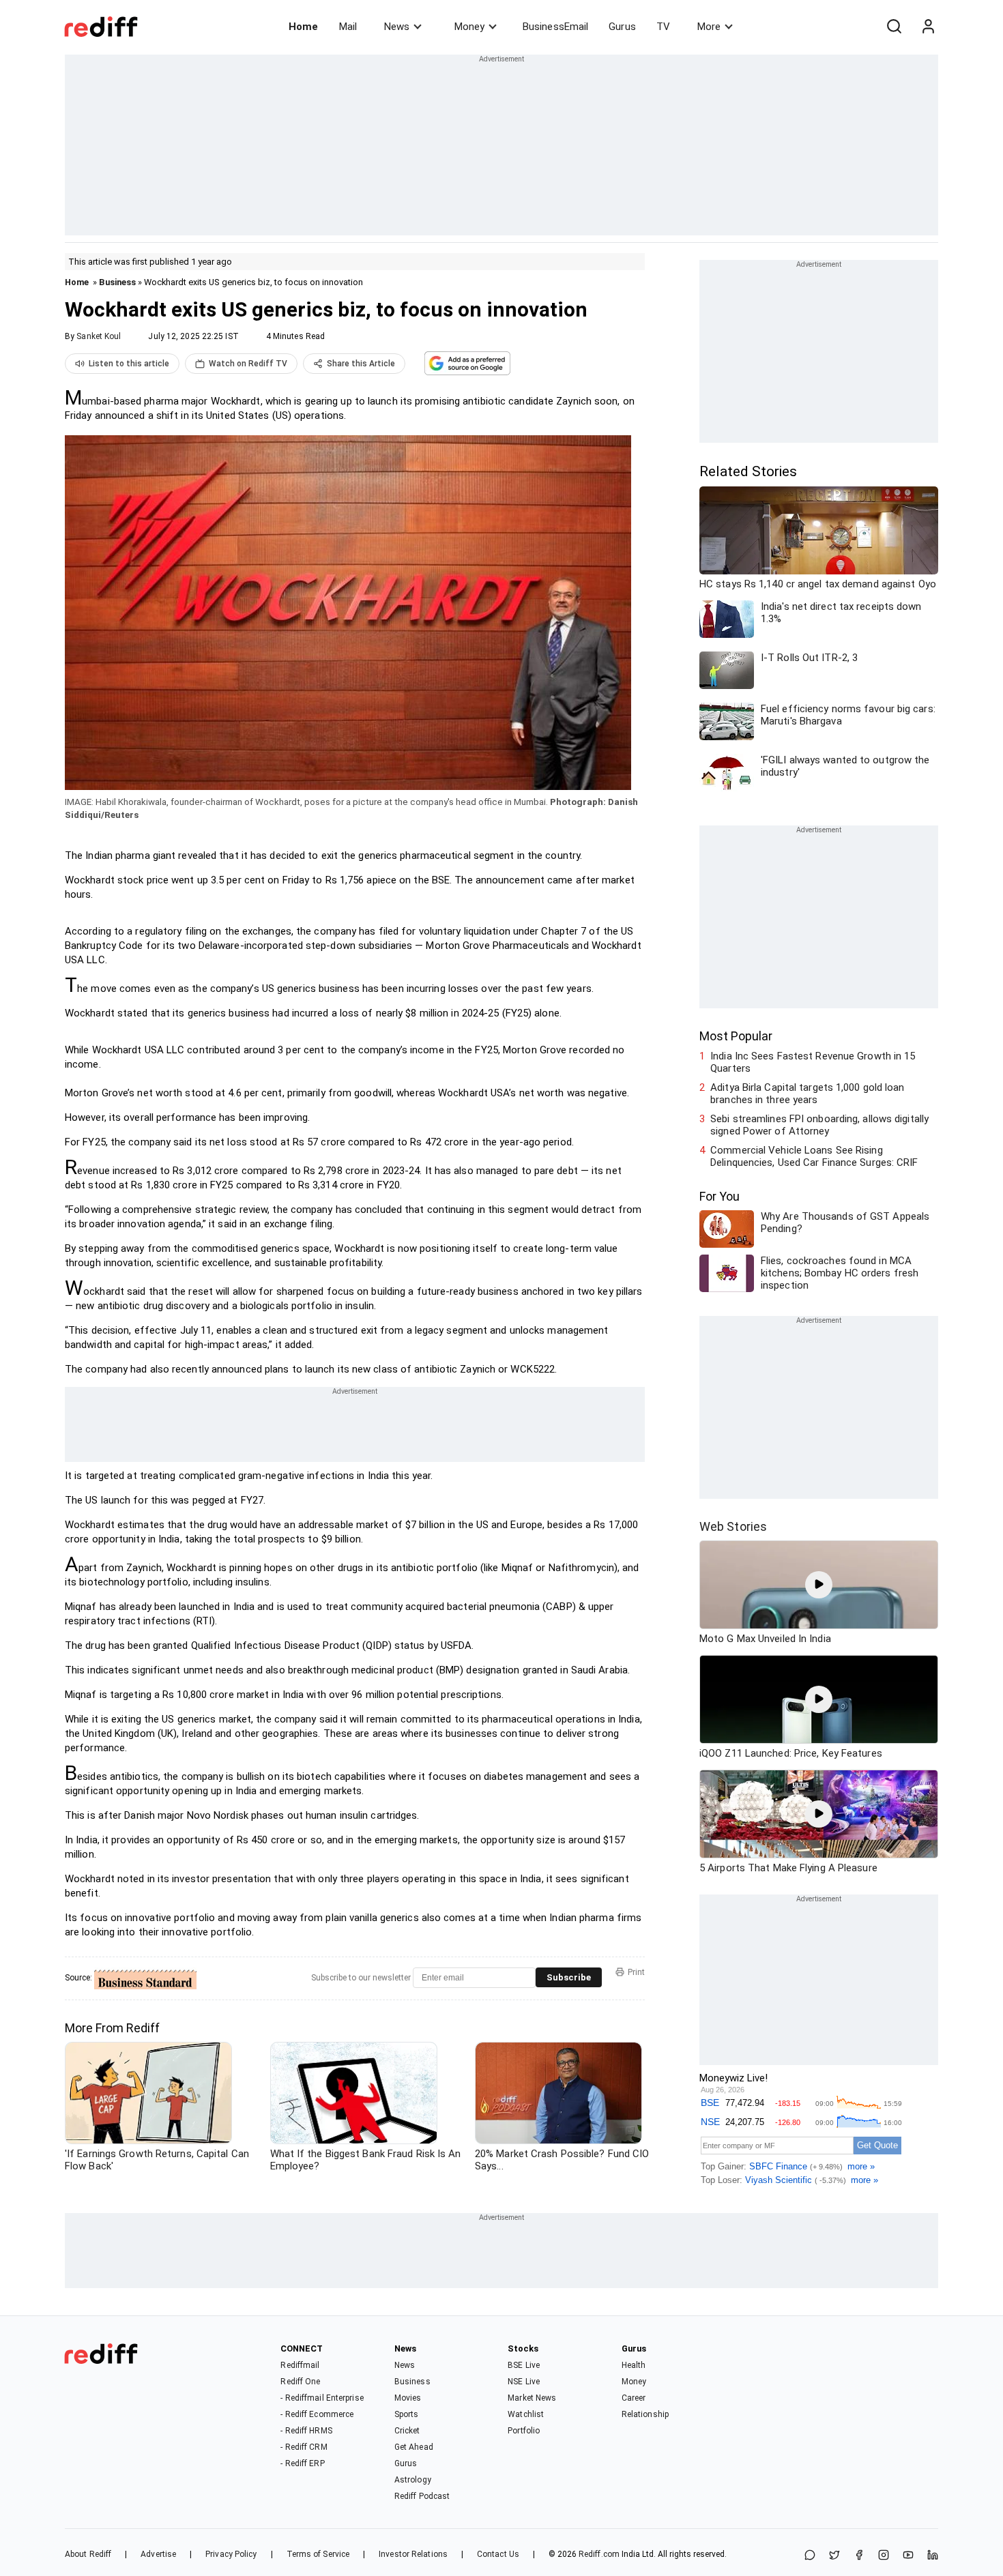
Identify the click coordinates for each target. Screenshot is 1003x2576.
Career (634, 2398)
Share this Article (361, 364)
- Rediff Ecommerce (317, 2414)
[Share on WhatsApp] (810, 2556)
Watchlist (526, 2414)
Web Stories (733, 1526)
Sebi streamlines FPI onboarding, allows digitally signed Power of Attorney (819, 1125)
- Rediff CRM (304, 2447)
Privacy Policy (231, 2554)
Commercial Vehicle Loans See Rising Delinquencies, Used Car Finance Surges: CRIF (814, 1156)
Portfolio (524, 2431)
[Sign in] (928, 27)
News (397, 27)
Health (634, 2365)
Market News (532, 2398)
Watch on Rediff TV (248, 364)
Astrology (413, 2480)
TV (663, 27)
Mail (348, 27)
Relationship (645, 2414)
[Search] (894, 27)
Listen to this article (129, 364)
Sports (407, 2414)
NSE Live (524, 2382)
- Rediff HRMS (306, 2431)
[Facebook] (859, 2556)
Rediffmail (300, 2365)
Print (636, 1972)
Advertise (158, 2554)
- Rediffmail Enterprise (322, 2398)
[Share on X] (834, 2556)
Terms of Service (318, 2554)
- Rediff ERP (302, 2463)
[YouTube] (908, 2556)
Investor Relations (413, 2554)
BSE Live (524, 2365)
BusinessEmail (555, 27)
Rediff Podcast (422, 2496)
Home (303, 27)
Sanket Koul (99, 336)
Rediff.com (599, 2554)
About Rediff (88, 2554)
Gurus (622, 27)
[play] (819, 1585)
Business (117, 282)
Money (469, 27)
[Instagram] (884, 2556)
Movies (408, 2398)
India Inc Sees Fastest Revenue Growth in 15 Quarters (813, 1062)
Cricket (407, 2431)
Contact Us (498, 2554)
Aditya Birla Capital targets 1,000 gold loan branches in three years (807, 1094)
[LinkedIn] (933, 2556)
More (709, 27)
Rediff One (300, 2382)
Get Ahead (414, 2447)
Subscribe (569, 1977)
